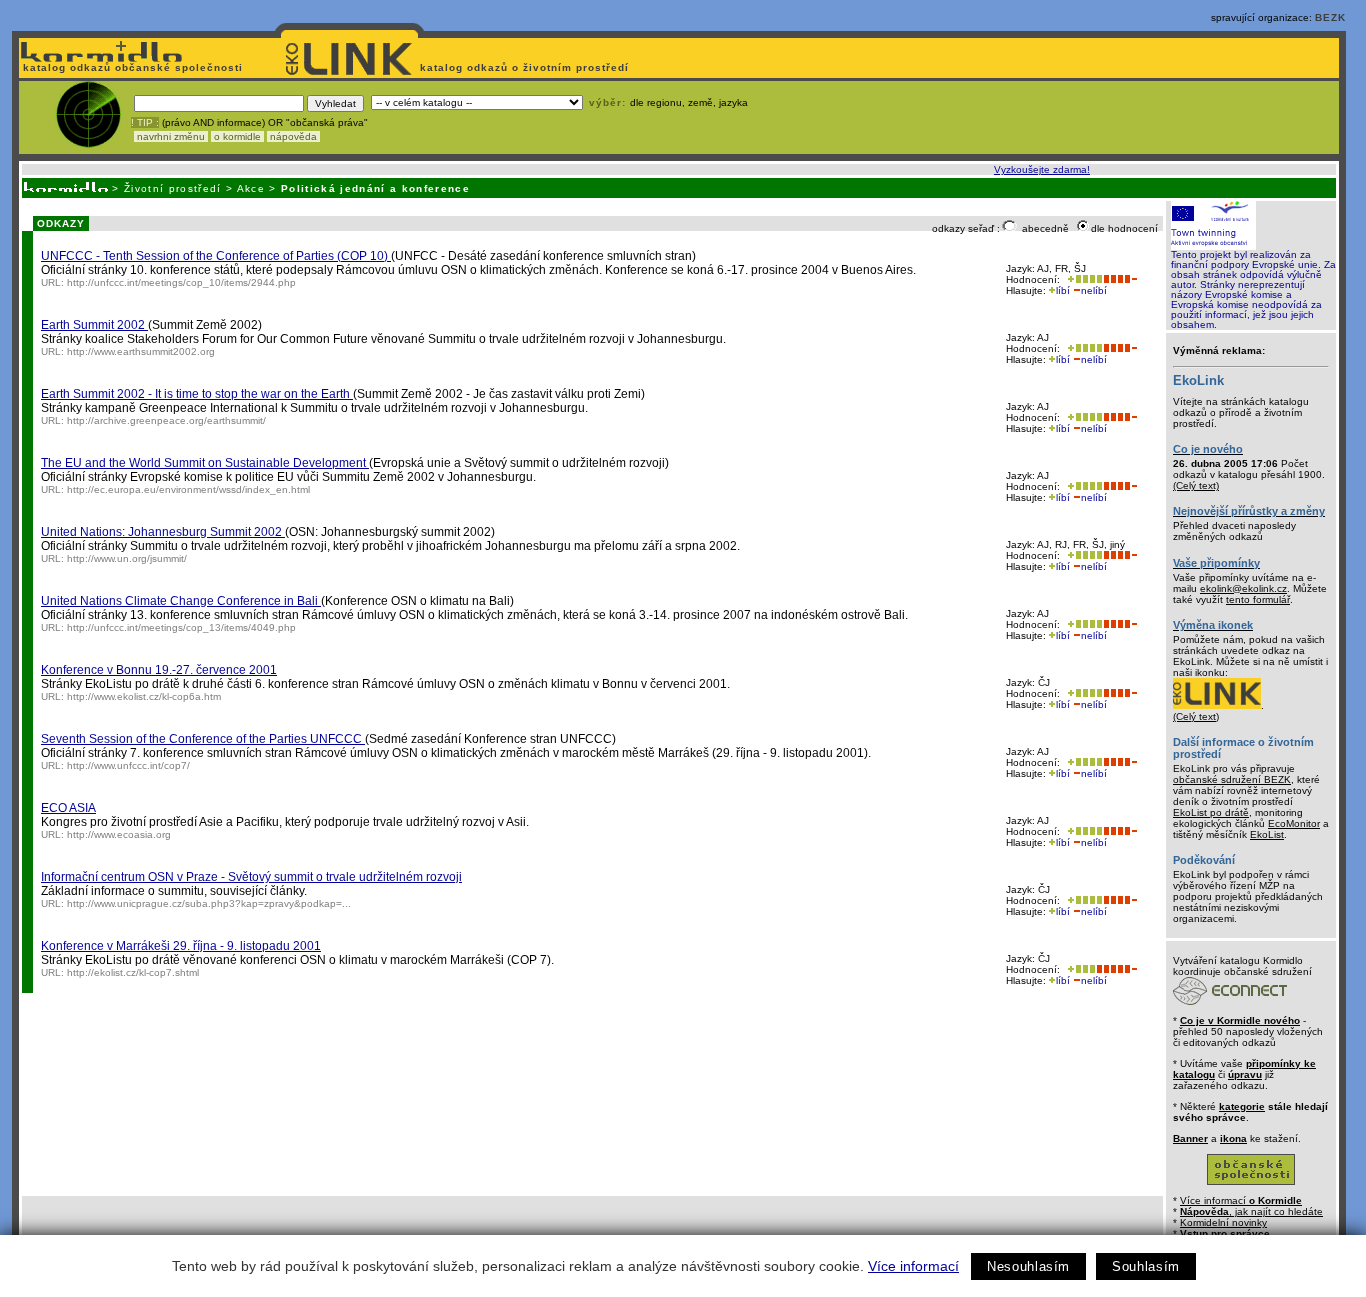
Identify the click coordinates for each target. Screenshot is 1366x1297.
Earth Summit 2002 (94, 325)
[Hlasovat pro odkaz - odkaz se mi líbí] (1083, 279)
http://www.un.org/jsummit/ (127, 558)
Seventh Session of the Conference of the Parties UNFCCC (203, 739)
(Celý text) (1196, 485)
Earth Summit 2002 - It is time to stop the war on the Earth (197, 394)
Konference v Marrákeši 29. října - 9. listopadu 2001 (181, 946)
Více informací (913, 1266)
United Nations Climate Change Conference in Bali (181, 601)
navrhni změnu (171, 136)
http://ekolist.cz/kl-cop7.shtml (133, 972)
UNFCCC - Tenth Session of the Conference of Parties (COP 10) (216, 256)
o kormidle (237, 136)
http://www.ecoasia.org (119, 834)
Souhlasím (1146, 1266)
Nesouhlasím (1028, 1266)
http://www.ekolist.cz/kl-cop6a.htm (144, 696)
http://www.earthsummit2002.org (141, 351)
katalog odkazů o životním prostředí (526, 67)
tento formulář (1258, 599)
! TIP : (145, 122)
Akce (251, 188)
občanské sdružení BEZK (1232, 779)
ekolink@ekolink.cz (1243, 588)
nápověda (293, 136)
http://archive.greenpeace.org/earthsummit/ (166, 420)
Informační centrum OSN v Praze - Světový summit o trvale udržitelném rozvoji (251, 877)
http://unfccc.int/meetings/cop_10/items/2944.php (181, 282)
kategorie (1242, 1106)
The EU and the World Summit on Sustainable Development (205, 463)
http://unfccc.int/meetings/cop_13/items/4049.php (181, 627)
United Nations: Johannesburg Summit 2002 (163, 532)
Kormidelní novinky (1223, 1222)
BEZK (1330, 17)
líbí (1063, 290)
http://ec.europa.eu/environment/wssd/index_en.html (188, 489)
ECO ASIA (68, 808)
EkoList (1267, 834)
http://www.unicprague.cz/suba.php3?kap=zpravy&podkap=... (209, 903)
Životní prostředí (173, 188)
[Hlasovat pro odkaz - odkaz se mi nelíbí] (1120, 279)
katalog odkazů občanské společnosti (131, 67)
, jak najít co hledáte (1251, 1211)
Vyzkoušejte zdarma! (1042, 169)
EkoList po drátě (1211, 812)
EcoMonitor (1294, 823)
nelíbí (1094, 290)
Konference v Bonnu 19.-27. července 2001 (159, 670)
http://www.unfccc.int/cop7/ (128, 765)
